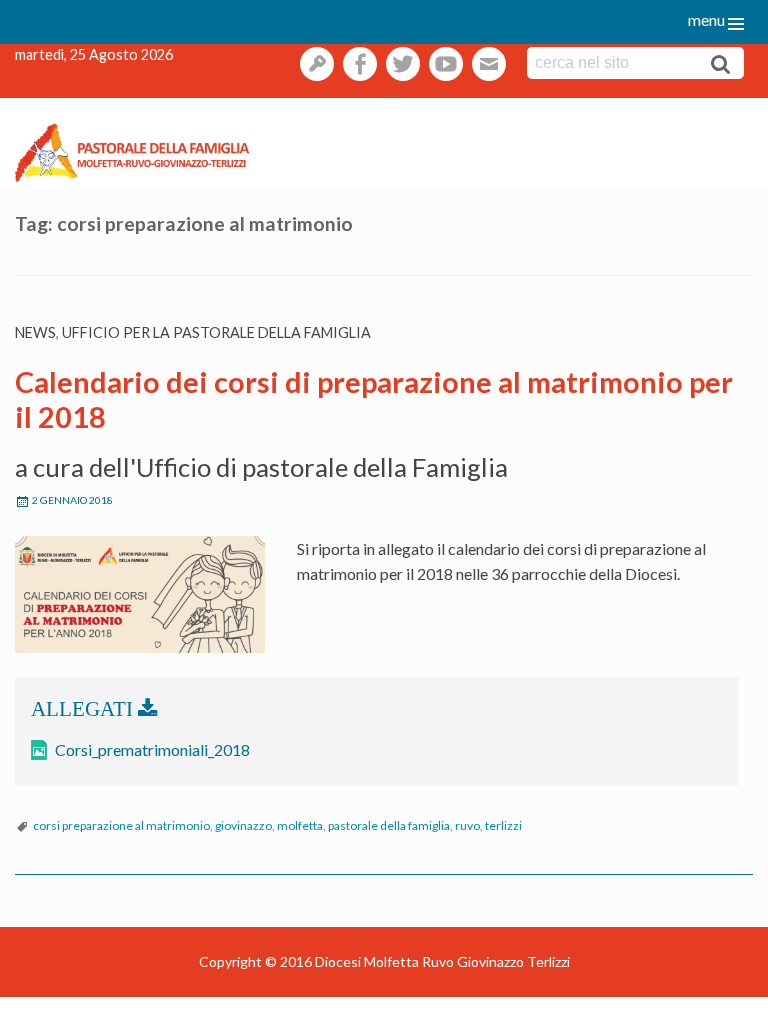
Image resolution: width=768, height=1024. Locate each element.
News (35, 332)
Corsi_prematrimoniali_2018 (152, 749)
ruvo (467, 825)
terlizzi (503, 825)
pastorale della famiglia (389, 825)
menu (706, 19)
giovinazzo (243, 825)
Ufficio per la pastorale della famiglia (216, 332)
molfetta (300, 825)
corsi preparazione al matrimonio (121, 825)
